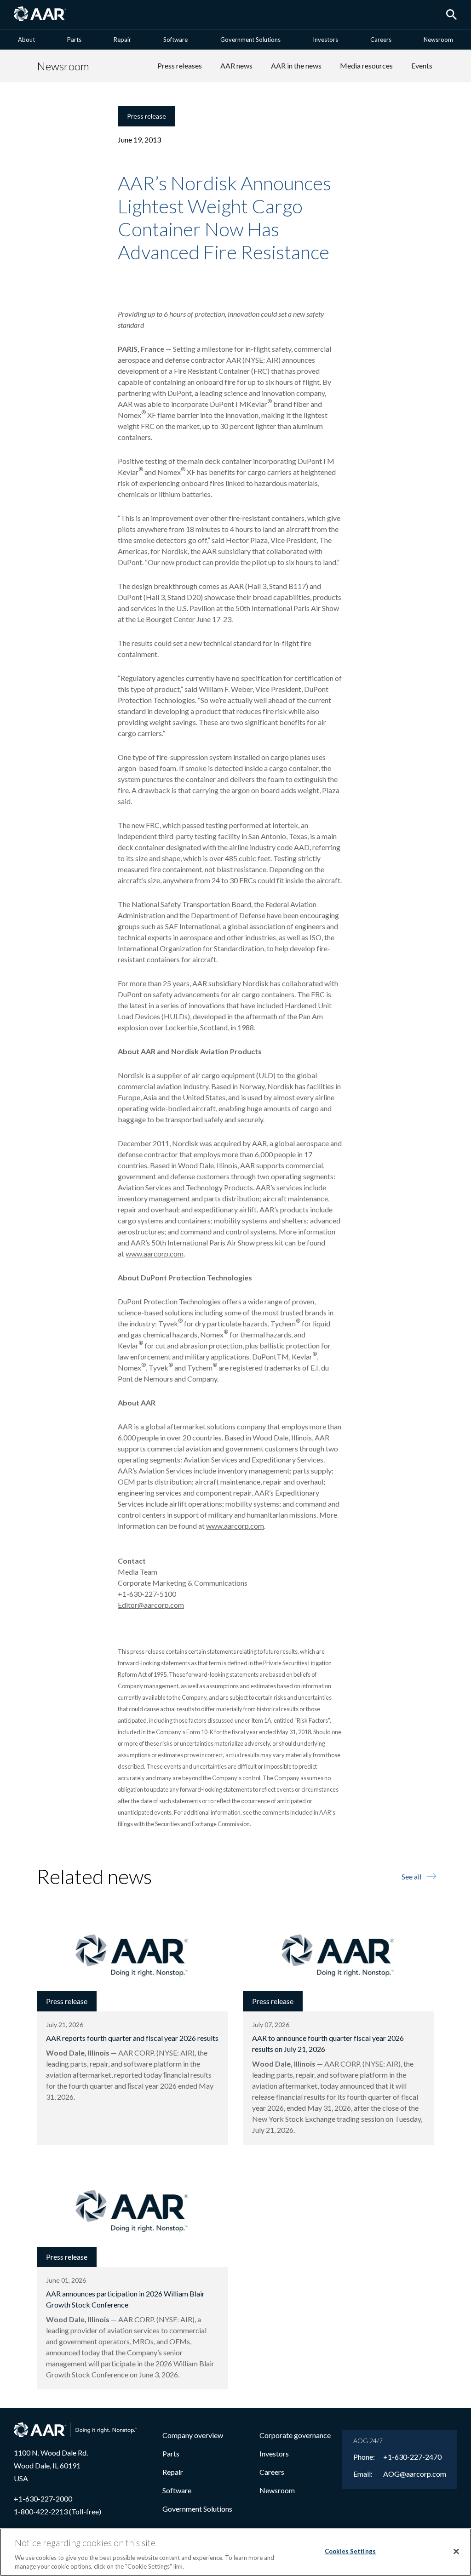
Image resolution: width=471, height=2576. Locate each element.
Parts (74, 40)
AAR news (236, 66)
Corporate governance (295, 2435)
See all (411, 1876)
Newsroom (438, 40)
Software (175, 40)
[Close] (456, 2552)
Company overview (193, 2435)
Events (422, 66)
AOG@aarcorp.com (415, 2474)
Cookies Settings (350, 2551)
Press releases (180, 66)
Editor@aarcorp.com (151, 1605)
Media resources (366, 66)
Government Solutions (250, 40)
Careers (381, 40)
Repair (122, 40)
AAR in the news (296, 66)
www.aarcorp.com (155, 1254)
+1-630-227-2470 (412, 2457)
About (26, 40)
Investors (325, 40)
